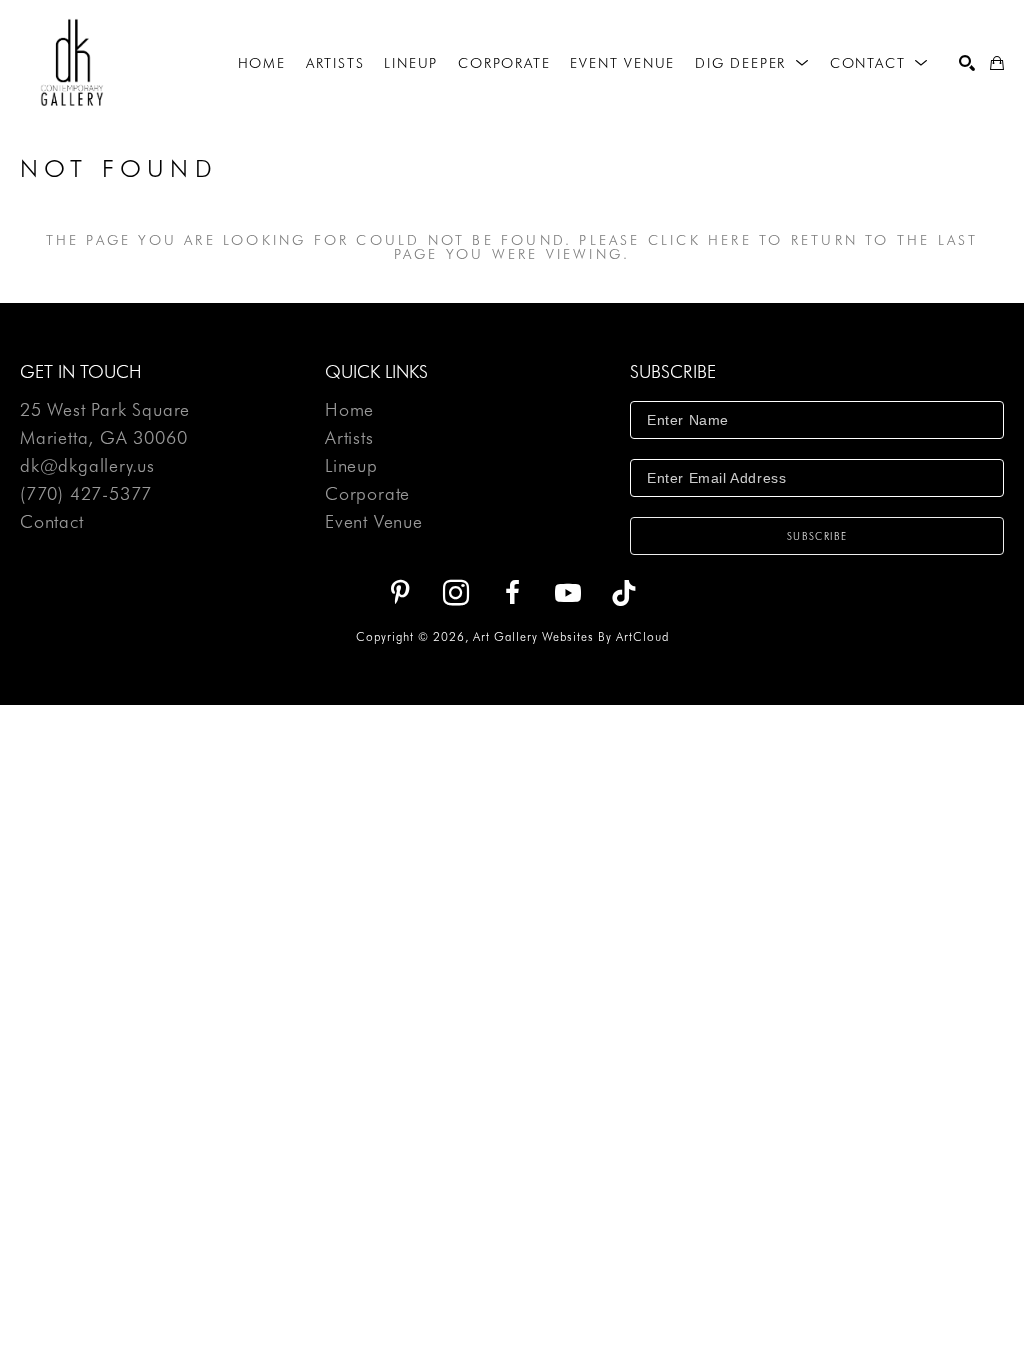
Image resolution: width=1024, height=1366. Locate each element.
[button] (752, 63)
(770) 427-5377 (86, 494)
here (730, 240)
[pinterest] (400, 593)
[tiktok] (624, 593)
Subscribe (817, 536)
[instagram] (456, 593)
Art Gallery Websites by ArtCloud (571, 636)
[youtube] (568, 593)
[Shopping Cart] (997, 63)
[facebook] (512, 593)
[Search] (967, 63)
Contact (52, 522)
